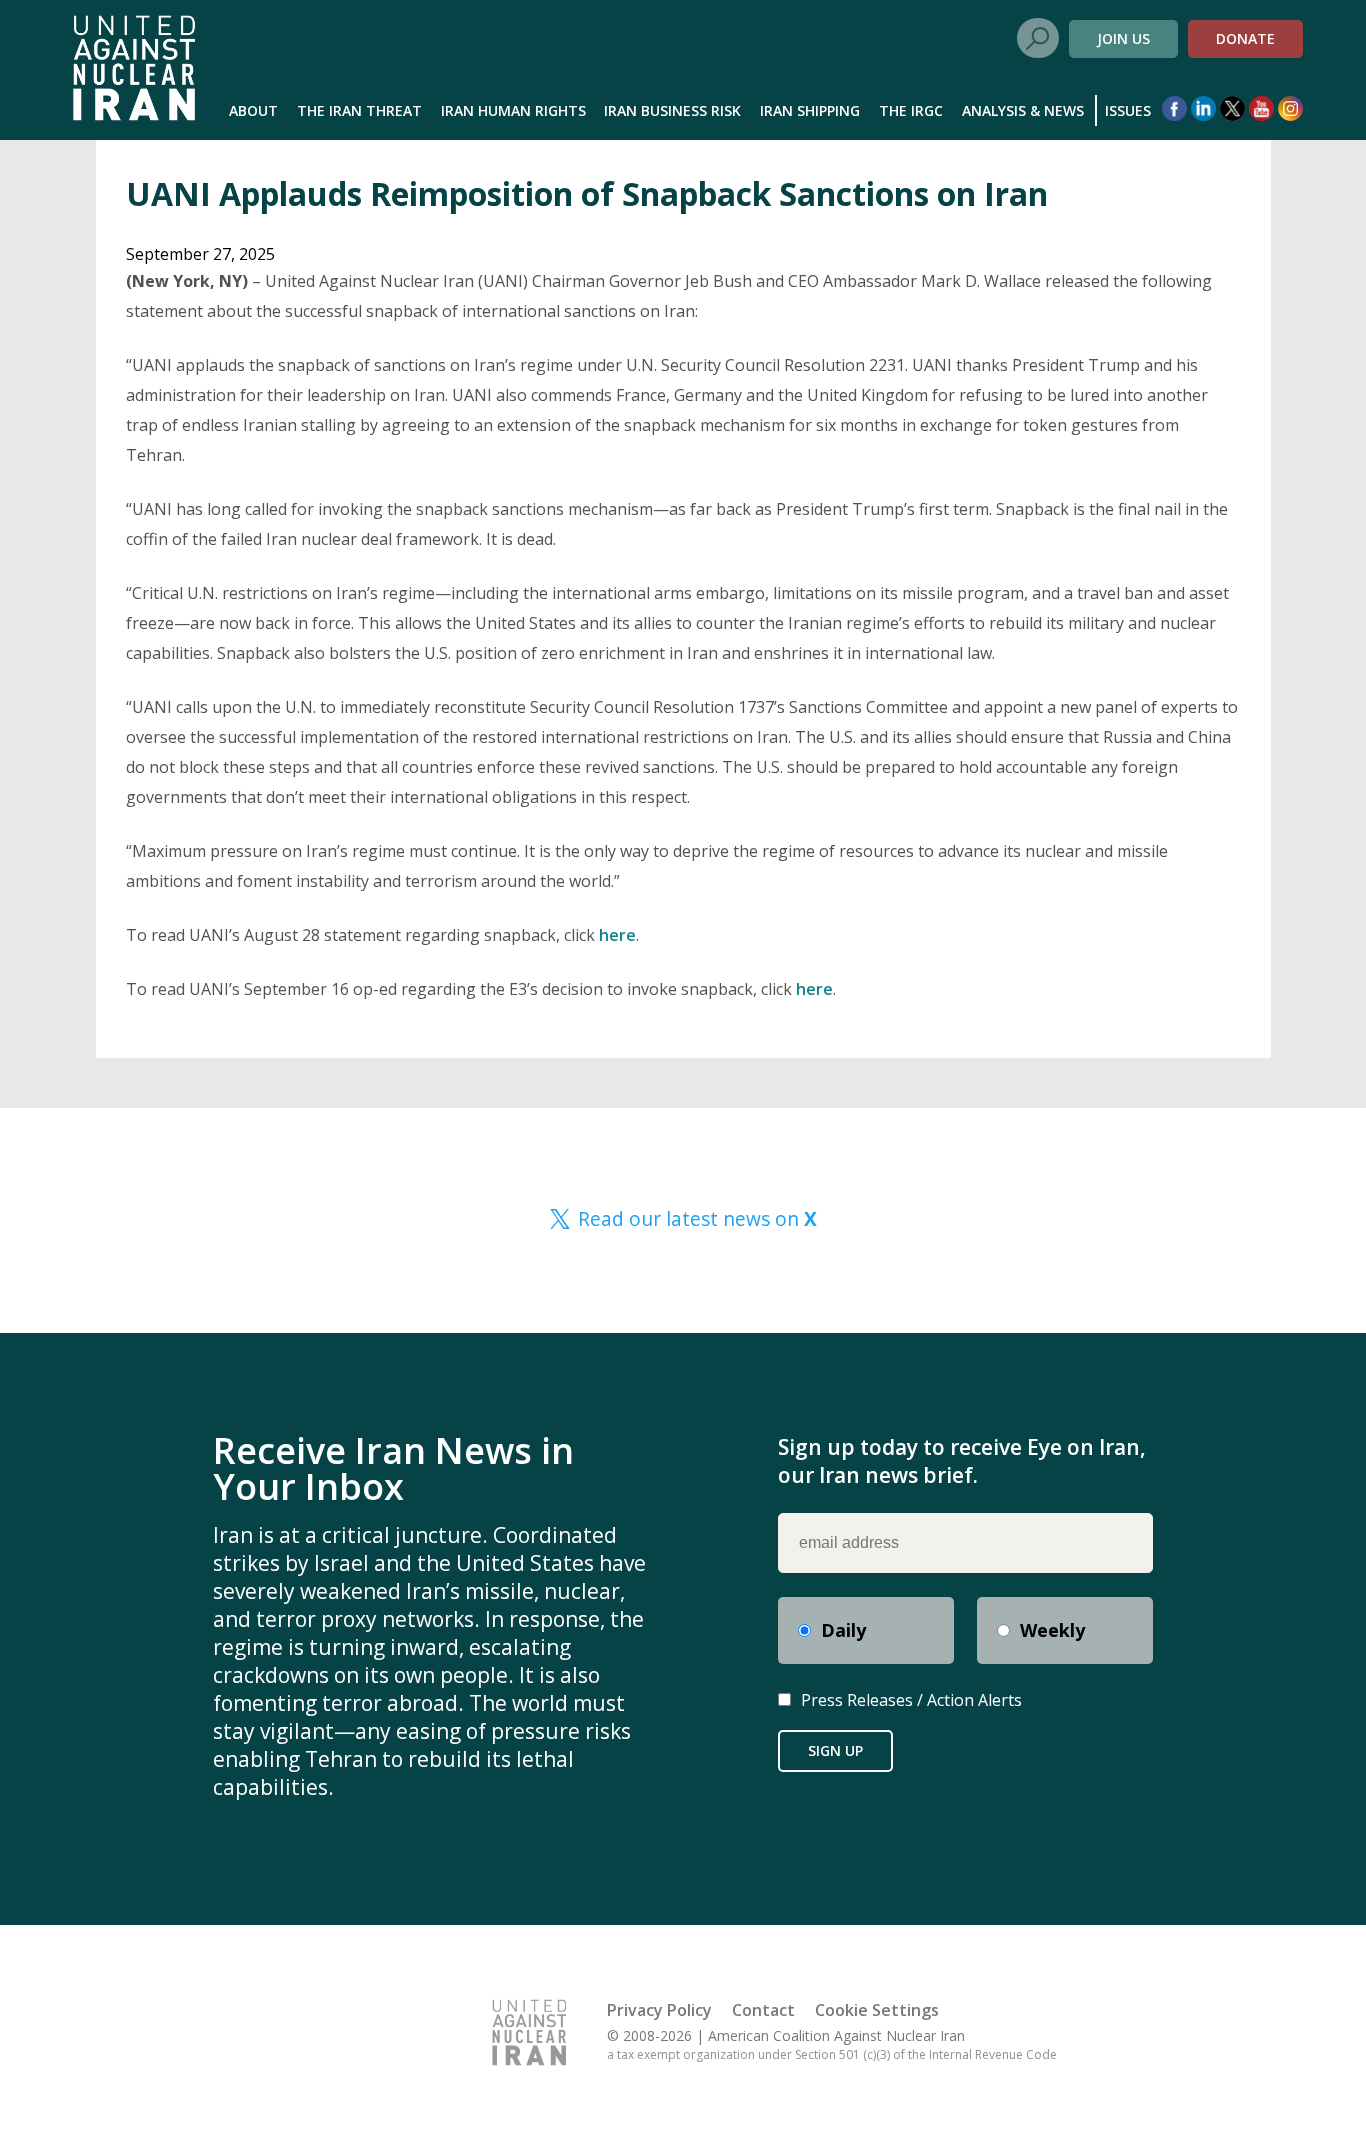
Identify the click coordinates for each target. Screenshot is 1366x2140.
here (617, 935)
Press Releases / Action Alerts (911, 1700)
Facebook (1174, 108)
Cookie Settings (877, 2010)
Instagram (1290, 108)
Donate (1245, 38)
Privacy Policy (659, 2010)
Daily (843, 1630)
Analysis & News (1023, 110)
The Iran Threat (359, 110)
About (253, 110)
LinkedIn (1203, 108)
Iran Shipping (810, 110)
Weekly (1052, 1630)
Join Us (1123, 38)
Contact (763, 2010)
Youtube (1261, 108)
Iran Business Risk (672, 110)
